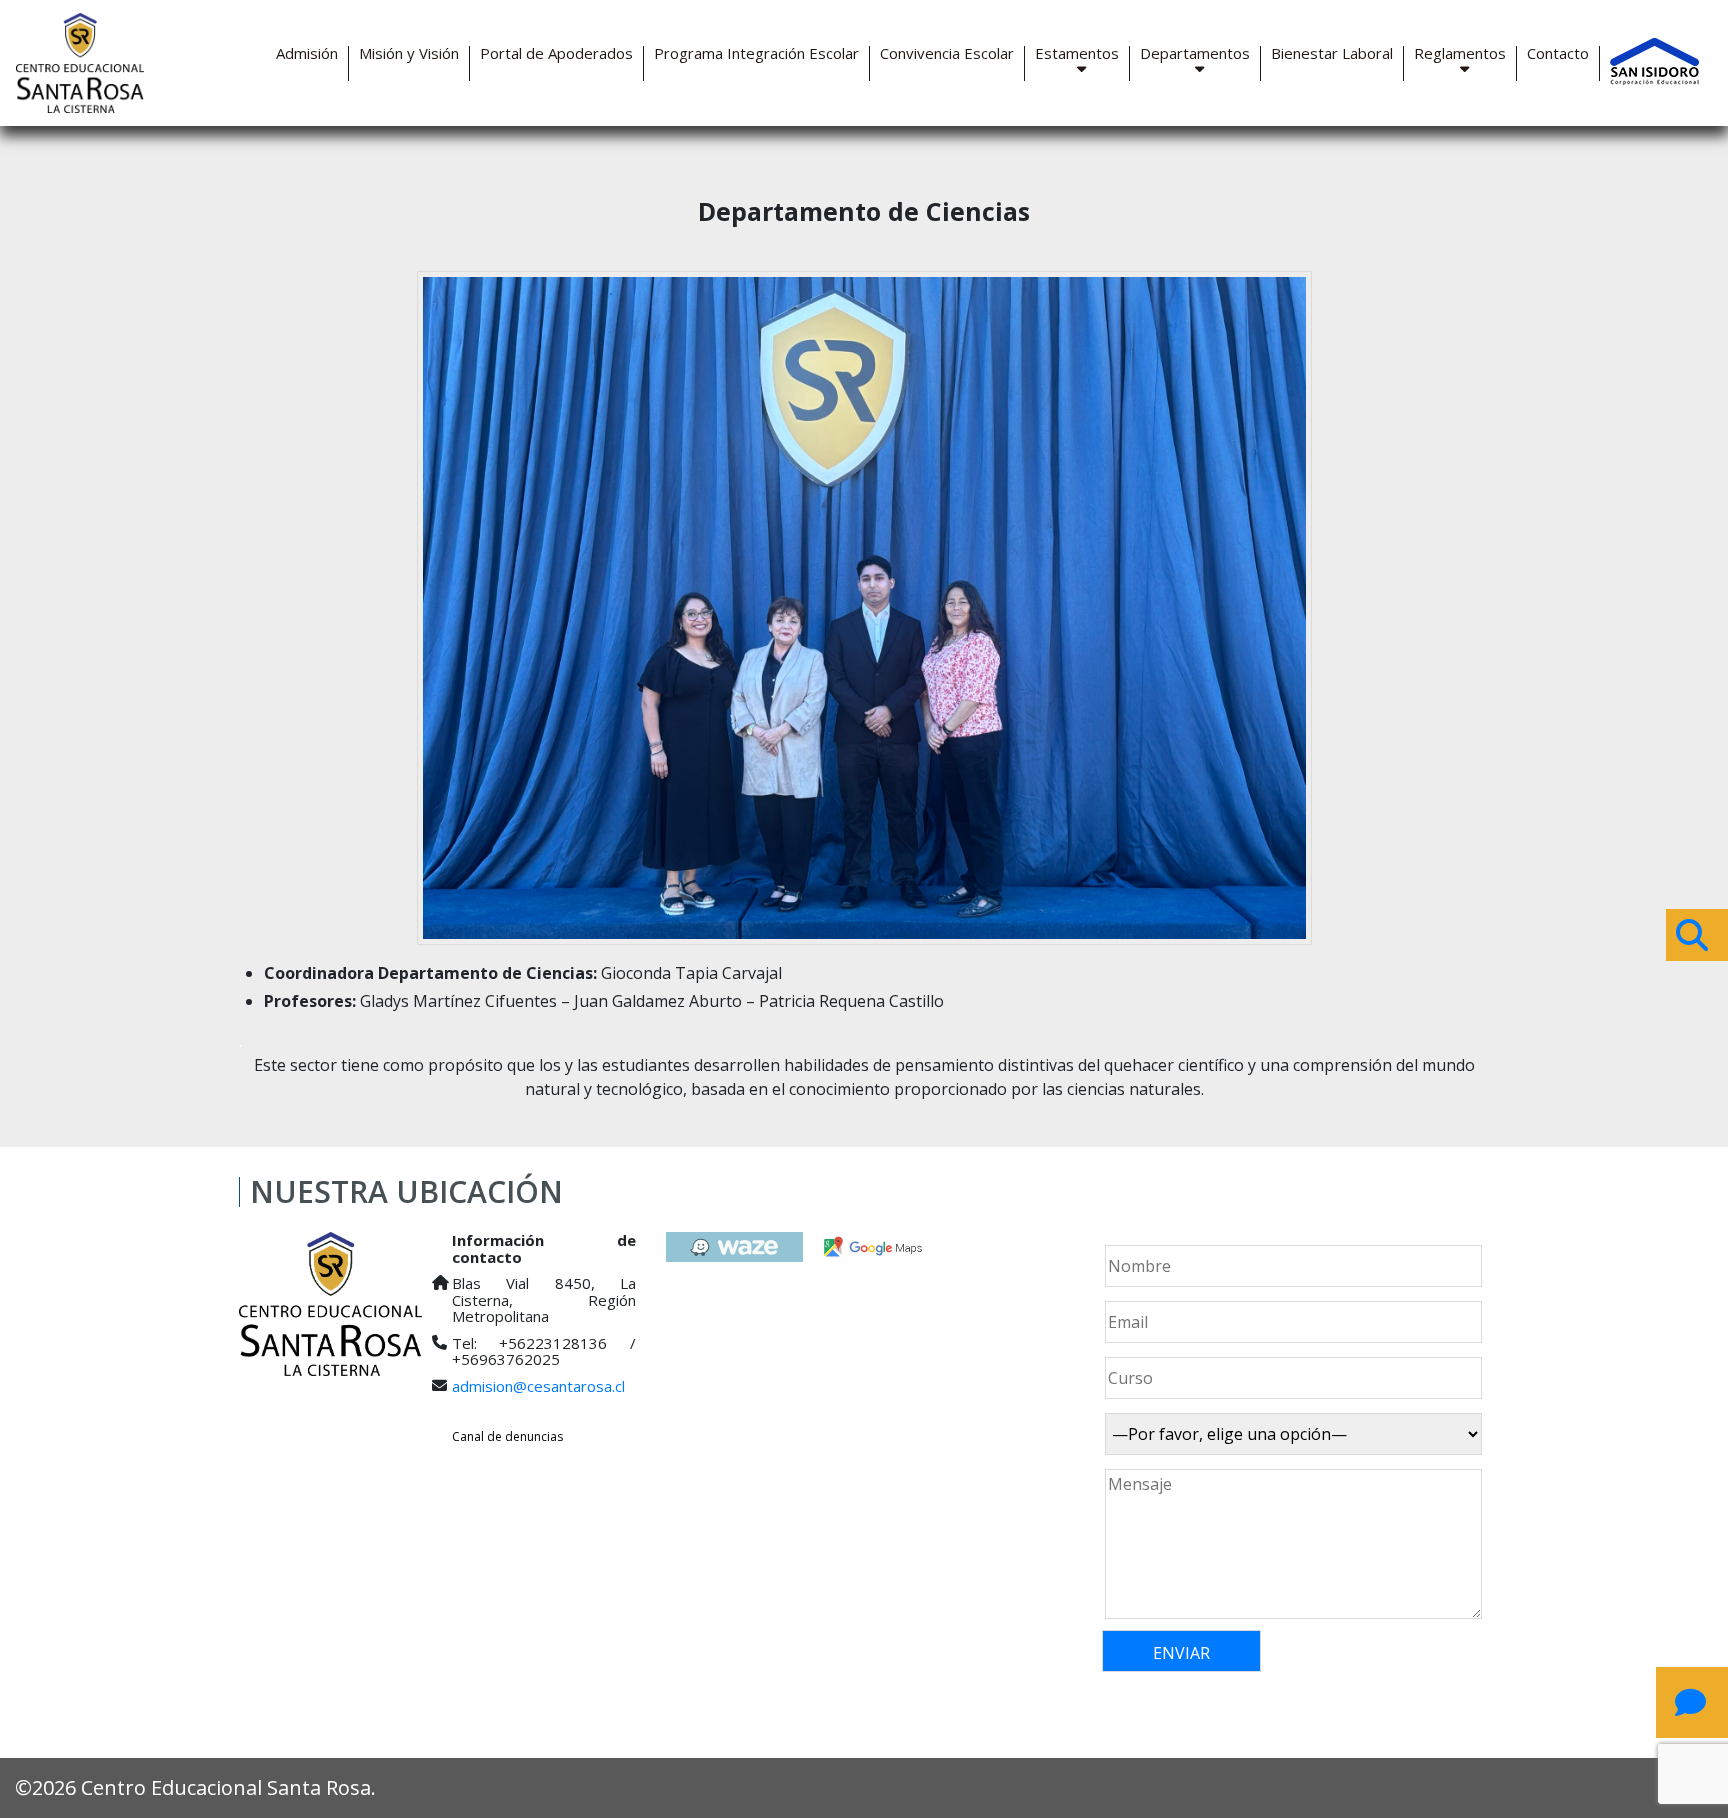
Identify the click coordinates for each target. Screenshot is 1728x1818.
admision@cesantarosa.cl (538, 1386)
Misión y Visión (409, 53)
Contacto (1558, 53)
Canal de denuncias (507, 1436)
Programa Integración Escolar (756, 53)
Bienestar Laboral (1332, 53)
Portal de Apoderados (556, 53)
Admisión (307, 53)
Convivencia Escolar (947, 53)
